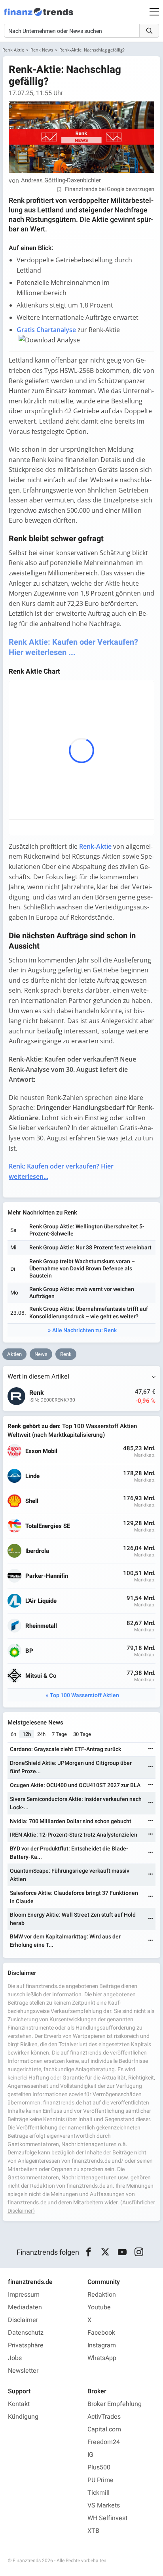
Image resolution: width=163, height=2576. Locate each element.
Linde (32, 1476)
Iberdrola (37, 1551)
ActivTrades (104, 2417)
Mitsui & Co (41, 1676)
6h (13, 1734)
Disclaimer (23, 2320)
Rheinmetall (41, 1626)
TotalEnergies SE (48, 1526)
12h (27, 1734)
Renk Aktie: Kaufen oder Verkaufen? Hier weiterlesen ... (73, 647)
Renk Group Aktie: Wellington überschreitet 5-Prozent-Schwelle (87, 1230)
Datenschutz (26, 2333)
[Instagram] (139, 2252)
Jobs (15, 2358)
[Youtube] (122, 2252)
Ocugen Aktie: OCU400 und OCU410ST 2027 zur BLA (75, 1785)
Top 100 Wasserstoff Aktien (84, 1695)
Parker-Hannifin (47, 1576)
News (41, 1354)
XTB (93, 2531)
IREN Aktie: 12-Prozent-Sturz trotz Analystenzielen (74, 1835)
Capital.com (104, 2429)
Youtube (99, 2307)
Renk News (42, 50)
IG (90, 2455)
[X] (105, 2252)
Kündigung (23, 2417)
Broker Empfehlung (115, 2404)
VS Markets (104, 2505)
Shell (32, 1501)
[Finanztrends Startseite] (39, 16)
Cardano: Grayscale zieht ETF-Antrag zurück (65, 1749)
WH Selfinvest (107, 2518)
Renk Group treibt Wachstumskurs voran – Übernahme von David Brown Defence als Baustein (82, 1269)
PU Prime (100, 2480)
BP (29, 1651)
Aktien (14, 1354)
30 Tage (82, 1734)
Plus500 (99, 2467)
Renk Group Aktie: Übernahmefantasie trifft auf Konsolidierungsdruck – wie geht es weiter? (89, 1313)
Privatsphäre (26, 2345)
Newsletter (23, 2371)
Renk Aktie (13, 50)
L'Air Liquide (41, 1601)
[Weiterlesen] (151, 1749)
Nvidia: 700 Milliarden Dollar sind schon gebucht (71, 1821)
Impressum (24, 2295)
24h (41, 1734)
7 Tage (59, 1734)
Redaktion (102, 2295)
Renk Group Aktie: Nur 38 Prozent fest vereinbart (90, 1248)
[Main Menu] (154, 12)
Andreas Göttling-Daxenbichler (61, 181)
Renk (66, 1354)
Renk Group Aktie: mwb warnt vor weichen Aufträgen (82, 1293)
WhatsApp (102, 2358)
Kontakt (19, 2404)
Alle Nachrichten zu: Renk (84, 1330)
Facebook (101, 2333)
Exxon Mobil (41, 1451)
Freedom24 (104, 2442)
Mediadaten (25, 2307)
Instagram (102, 2345)
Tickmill (99, 2493)
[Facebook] (88, 2252)
